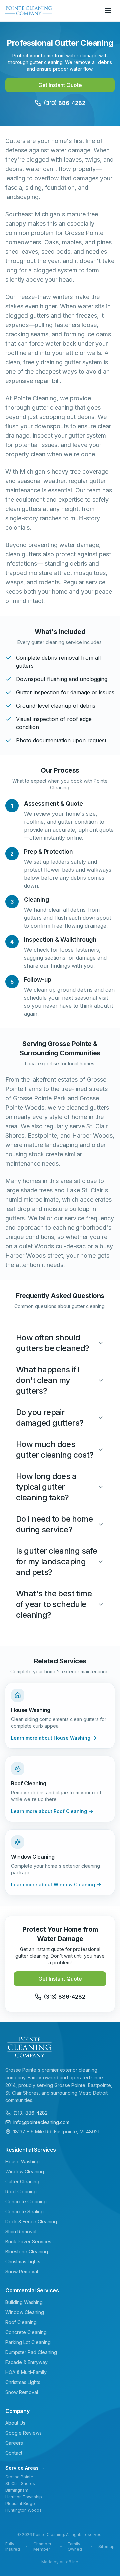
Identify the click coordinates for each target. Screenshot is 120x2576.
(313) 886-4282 (30, 2113)
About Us (15, 2423)
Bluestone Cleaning (27, 2251)
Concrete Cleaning (26, 2201)
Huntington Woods (23, 2510)
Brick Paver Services (28, 2241)
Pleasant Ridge (20, 2503)
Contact (14, 2453)
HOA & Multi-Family (26, 2372)
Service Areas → (25, 2468)
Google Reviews (23, 2433)
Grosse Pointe (19, 2477)
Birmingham (17, 2490)
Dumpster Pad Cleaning (31, 2352)
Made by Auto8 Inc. (60, 2562)
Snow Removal (22, 2271)
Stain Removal (21, 2231)
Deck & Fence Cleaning (31, 2221)
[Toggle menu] (108, 11)
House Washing (22, 2161)
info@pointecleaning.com (41, 2122)
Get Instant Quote (60, 85)
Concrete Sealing (24, 2211)
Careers (14, 2443)
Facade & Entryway (26, 2362)
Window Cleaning (25, 2171)
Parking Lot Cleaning (28, 2342)
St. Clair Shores (20, 2483)
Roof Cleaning (21, 2191)
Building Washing (24, 2302)
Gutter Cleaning (22, 2181)
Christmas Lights (23, 2261)
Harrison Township (24, 2497)
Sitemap (106, 2546)
